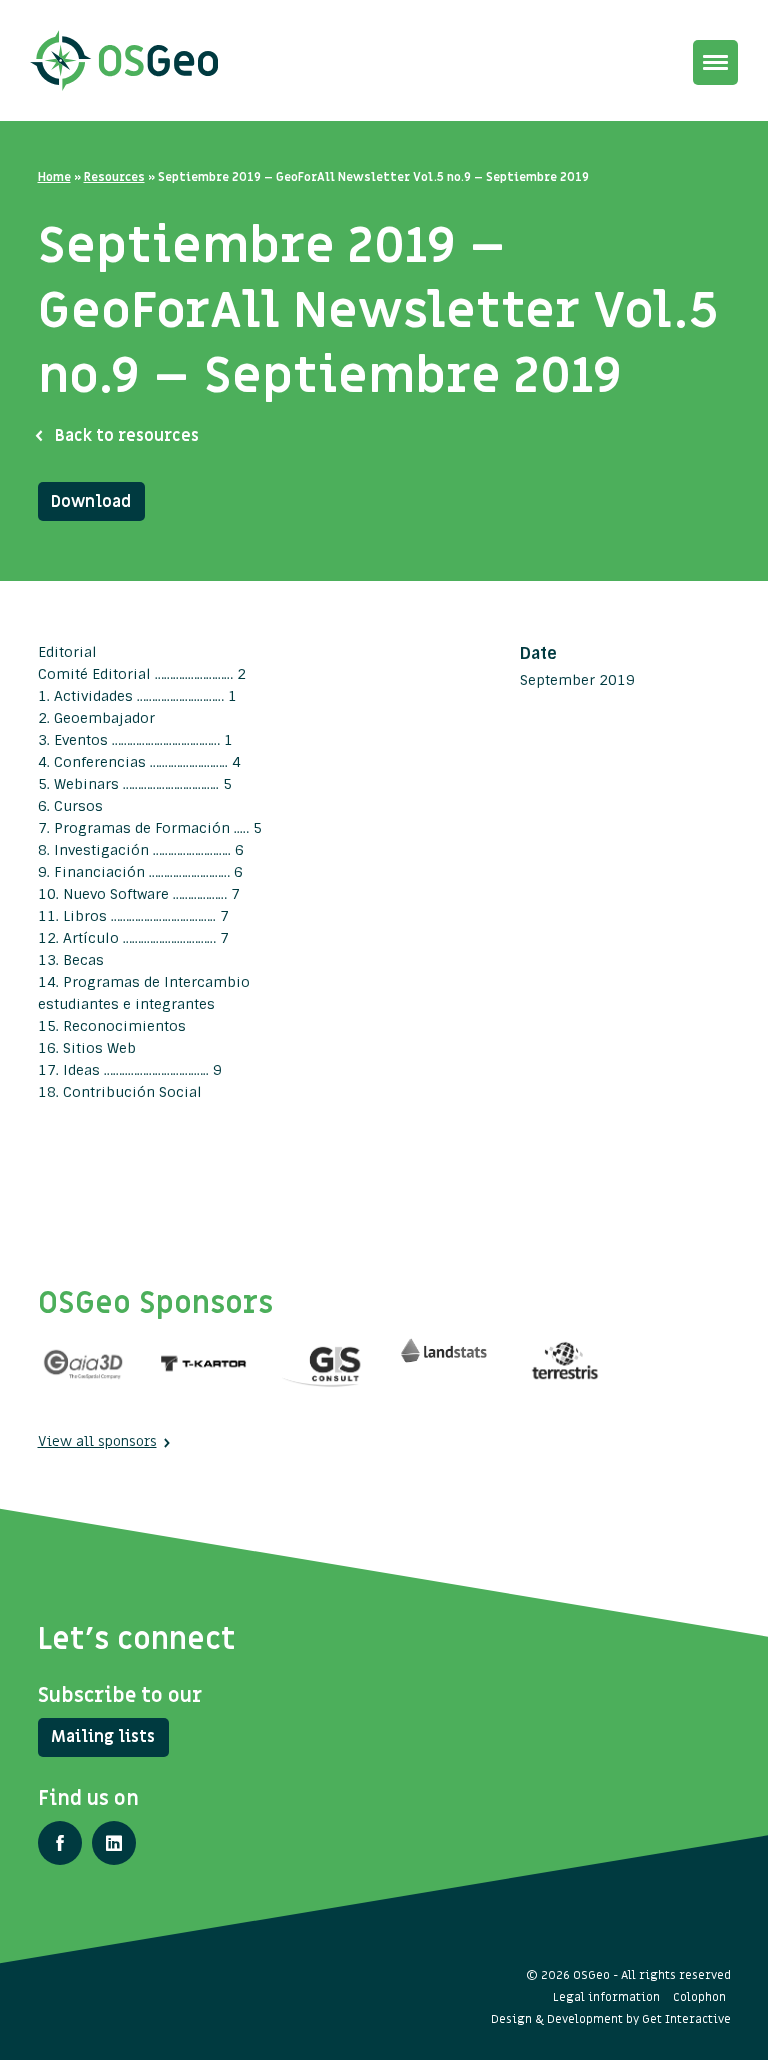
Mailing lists (103, 1737)
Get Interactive (686, 2019)
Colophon (699, 1997)
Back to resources (127, 436)
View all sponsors (97, 1441)
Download (91, 502)
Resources (114, 177)
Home (54, 177)
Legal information (606, 1997)
